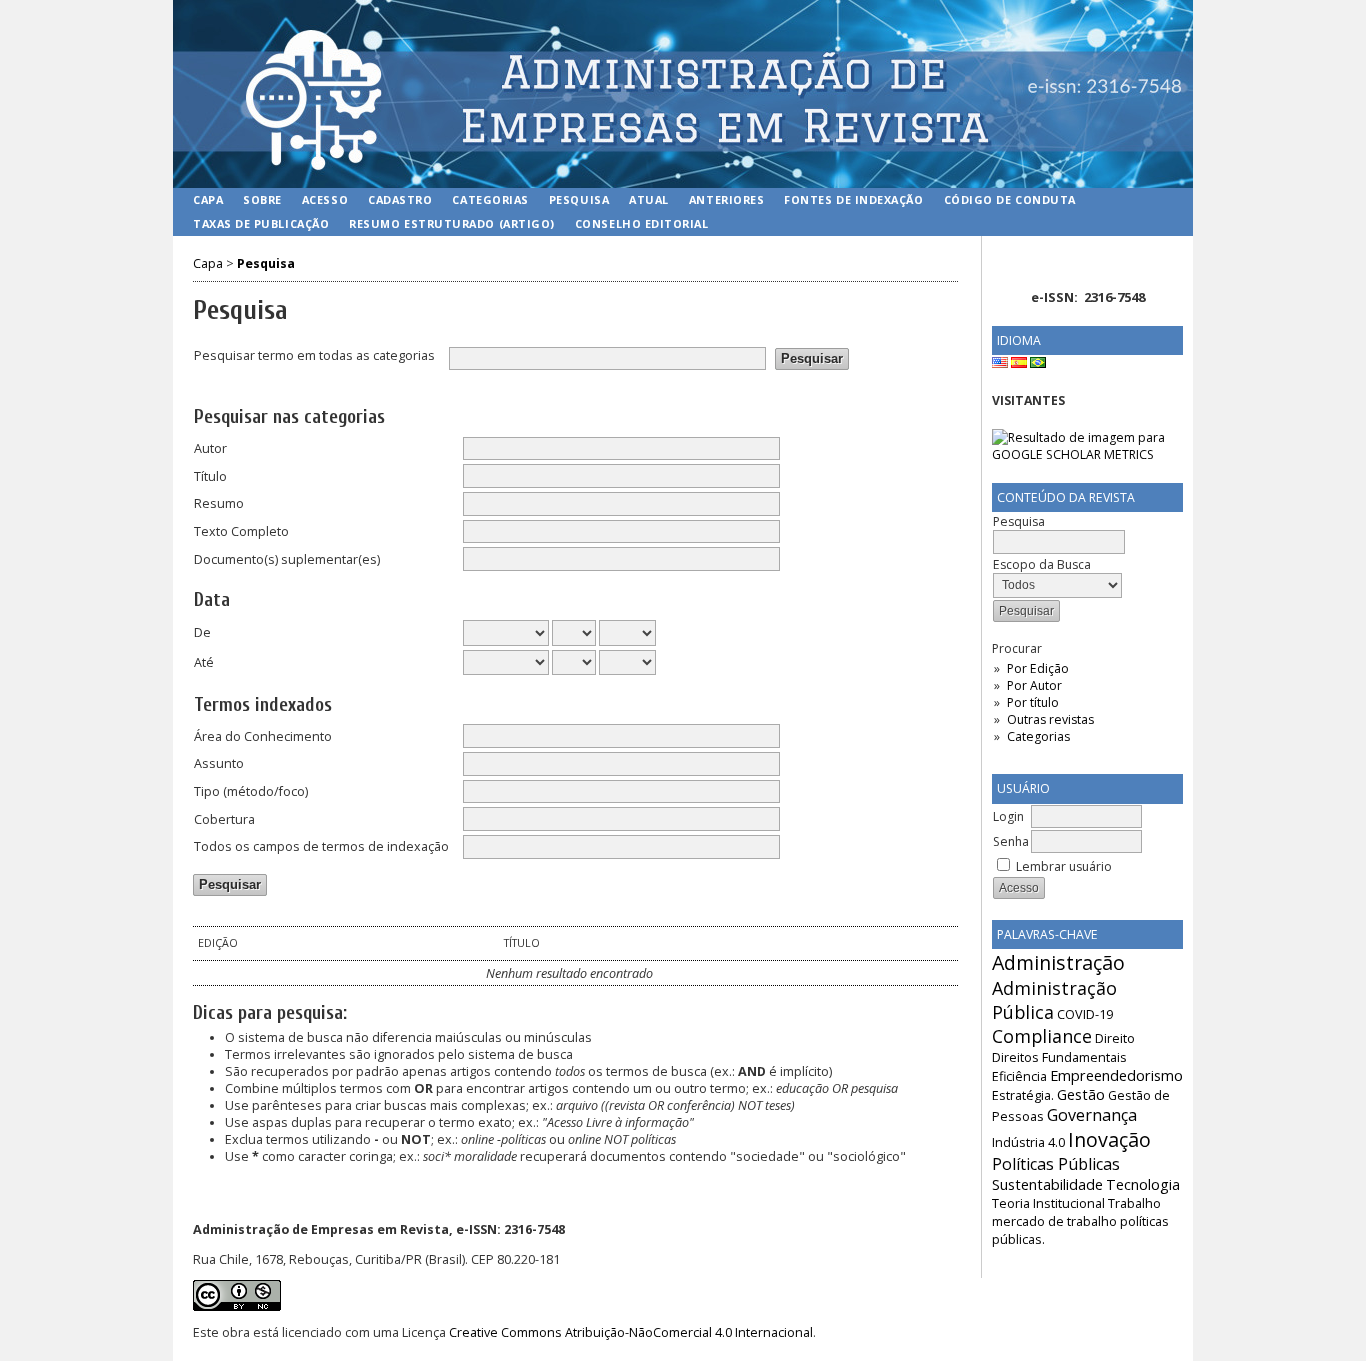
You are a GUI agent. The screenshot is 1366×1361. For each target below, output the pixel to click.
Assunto (219, 763)
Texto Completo (241, 531)
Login (1008, 816)
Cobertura (224, 819)
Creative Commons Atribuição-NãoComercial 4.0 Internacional (631, 1332)
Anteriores (726, 199)
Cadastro (400, 199)
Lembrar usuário (1064, 866)
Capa (208, 199)
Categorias (1038, 736)
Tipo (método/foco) (251, 791)
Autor (210, 448)
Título (210, 476)
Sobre (262, 199)
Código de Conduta (1010, 199)
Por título (1033, 702)
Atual (649, 199)
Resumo (219, 503)
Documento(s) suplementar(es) (287, 559)
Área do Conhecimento (263, 736)
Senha (1011, 841)
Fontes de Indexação (853, 199)
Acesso (325, 199)
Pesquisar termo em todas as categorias (314, 355)
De (202, 632)
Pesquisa (579, 199)
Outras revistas (1050, 719)
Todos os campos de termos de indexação (321, 846)
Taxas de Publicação (261, 223)
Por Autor (1034, 685)
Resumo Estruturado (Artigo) (452, 223)
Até (204, 662)
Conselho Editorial (642, 223)
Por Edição (1038, 668)
